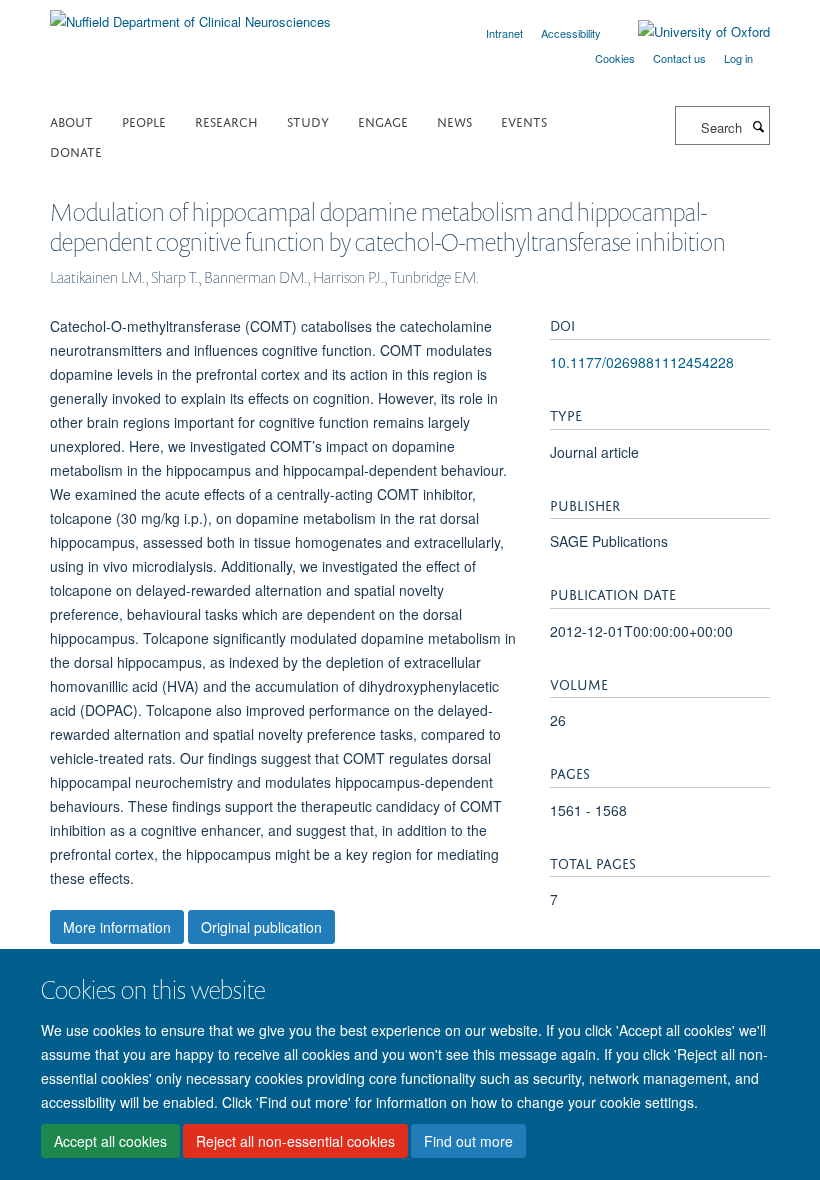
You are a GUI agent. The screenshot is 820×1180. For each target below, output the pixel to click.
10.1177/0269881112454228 (642, 362)
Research (226, 120)
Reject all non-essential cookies (295, 1141)
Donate (76, 150)
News (454, 120)
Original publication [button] (261, 927)
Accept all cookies (110, 1141)
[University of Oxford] (689, 32)
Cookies (615, 58)
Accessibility (571, 33)
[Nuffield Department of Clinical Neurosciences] (190, 14)
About (71, 120)
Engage (383, 120)
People (144, 120)
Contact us (679, 58)
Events (524, 120)
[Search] (758, 126)
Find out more (468, 1141)
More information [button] (117, 927)
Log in (738, 58)
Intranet (504, 33)
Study (308, 120)
